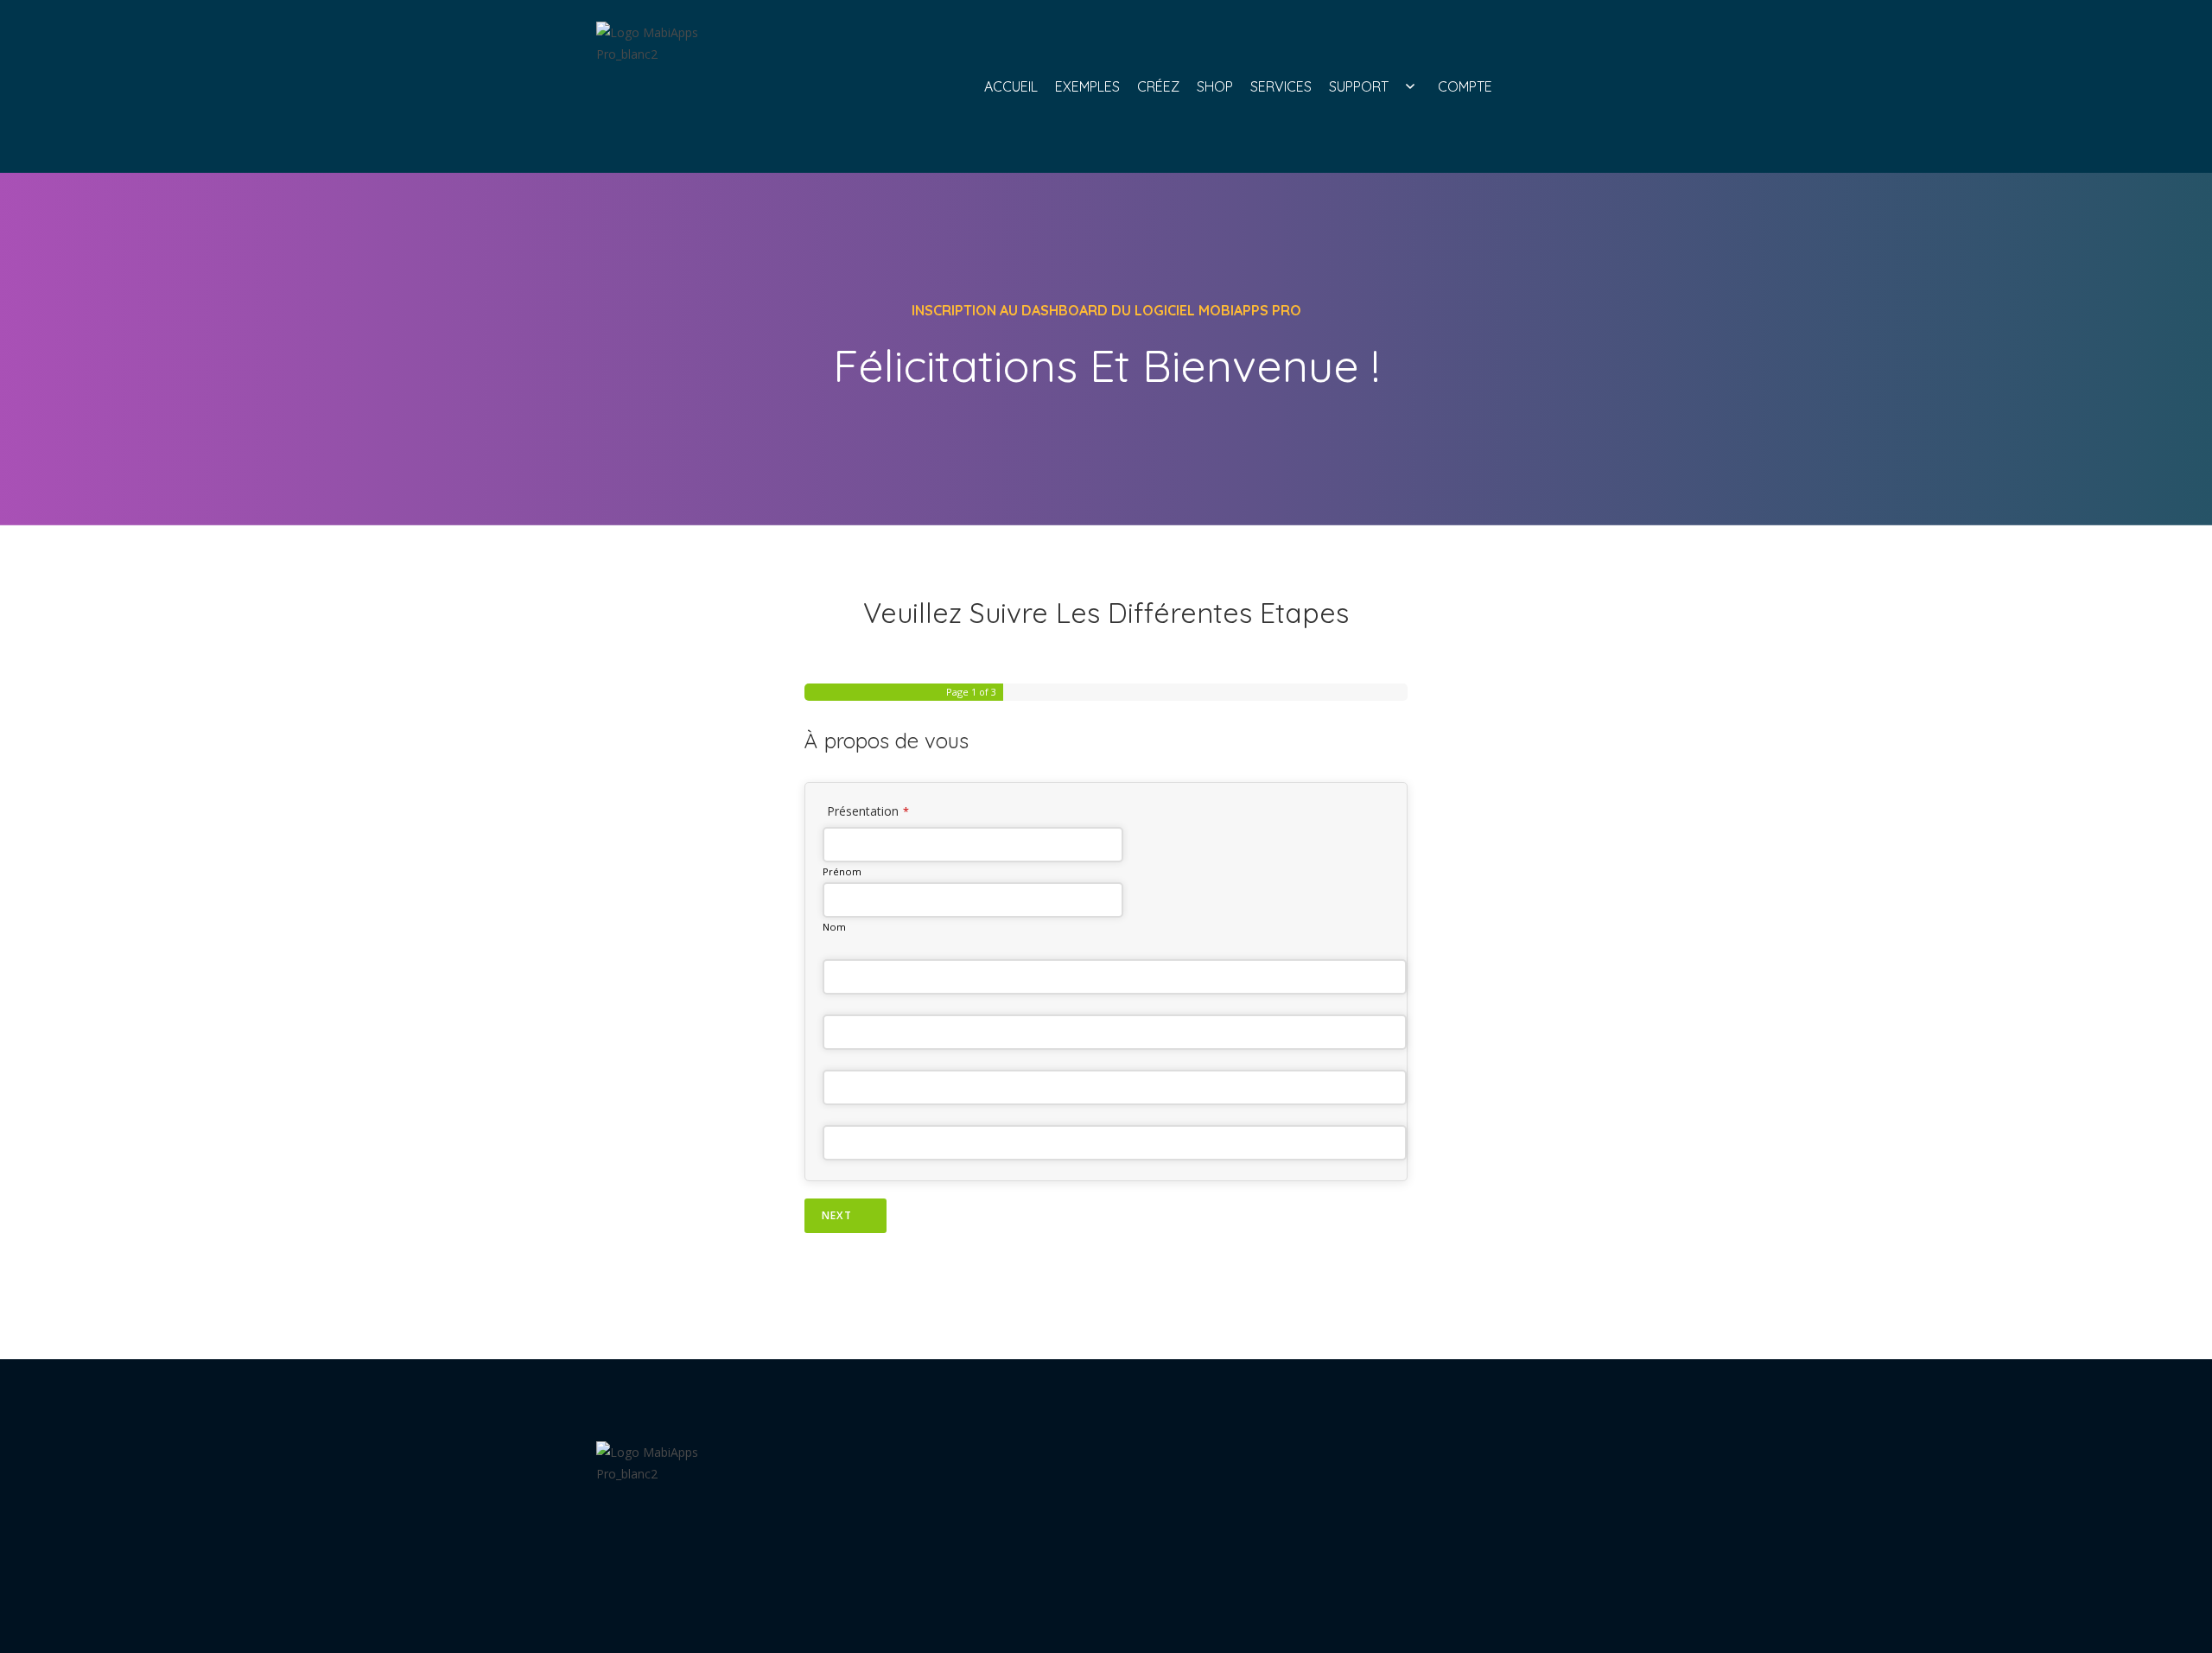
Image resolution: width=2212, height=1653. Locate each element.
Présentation (868, 811)
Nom (834, 927)
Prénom (842, 871)
